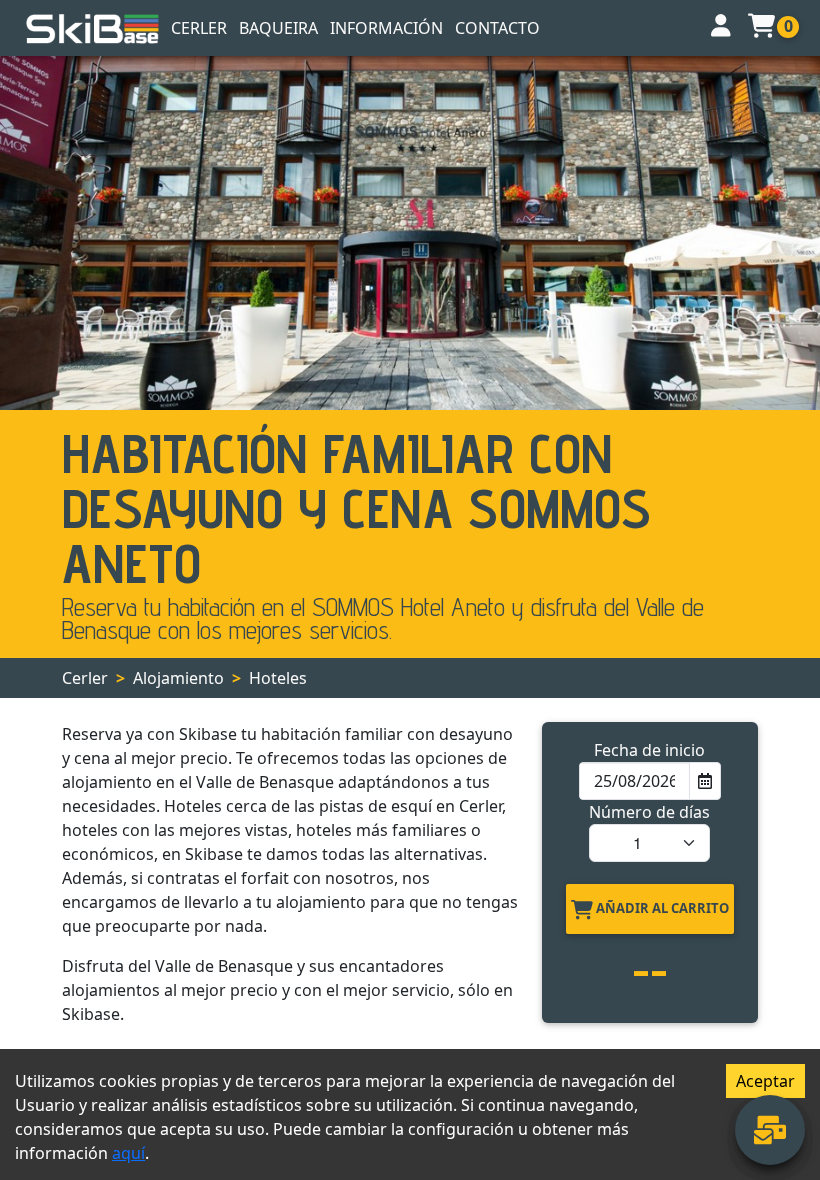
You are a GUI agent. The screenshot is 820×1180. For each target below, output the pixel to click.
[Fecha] (704, 781)
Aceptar (765, 1081)
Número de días (649, 812)
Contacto (497, 28)
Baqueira (278, 28)
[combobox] (634, 781)
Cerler (199, 28)
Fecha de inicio (649, 750)
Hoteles (278, 678)
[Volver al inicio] (93, 28)
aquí (128, 1153)
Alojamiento (178, 678)
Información (386, 28)
